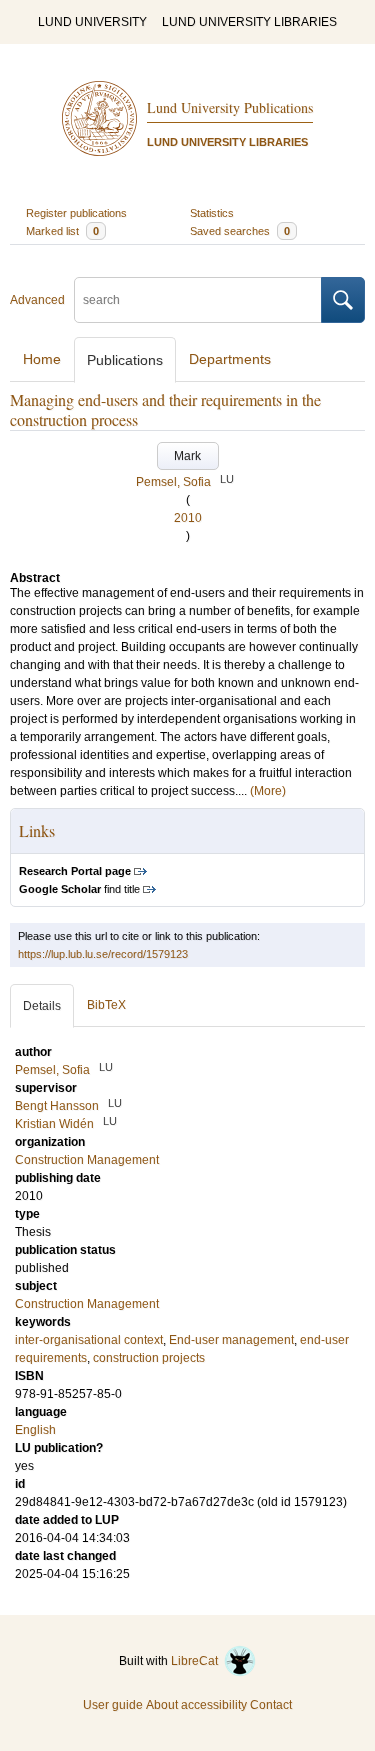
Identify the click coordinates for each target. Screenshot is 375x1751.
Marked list (62, 231)
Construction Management (87, 1304)
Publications (125, 360)
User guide (113, 1705)
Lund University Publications (230, 107)
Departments (230, 359)
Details (42, 1006)
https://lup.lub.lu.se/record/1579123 (103, 954)
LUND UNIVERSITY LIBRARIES (249, 22)
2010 (188, 518)
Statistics (212, 213)
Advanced (37, 300)
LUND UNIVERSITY (92, 22)
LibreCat (197, 1661)
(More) (268, 791)
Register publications (76, 213)
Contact (271, 1705)
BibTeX (106, 1005)
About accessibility (196, 1705)
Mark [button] (187, 456)
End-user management (231, 1340)
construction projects (149, 1358)
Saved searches (240, 231)
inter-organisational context (89, 1340)
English (35, 1430)
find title (79, 889)
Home (42, 359)
